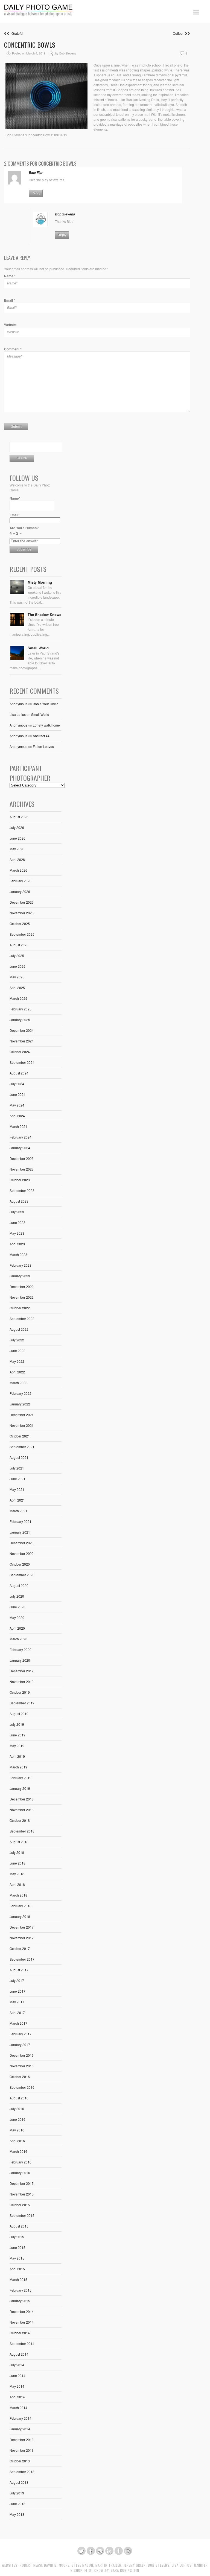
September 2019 (22, 1703)
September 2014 (22, 2343)
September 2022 (22, 1319)
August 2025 (19, 945)
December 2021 (22, 1415)
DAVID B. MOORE (57, 2565)
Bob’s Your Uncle (46, 704)
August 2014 (19, 2354)
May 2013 (17, 2514)
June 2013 (17, 2504)
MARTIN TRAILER (108, 2565)
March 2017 (18, 2023)
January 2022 (20, 1404)
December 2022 (22, 1286)
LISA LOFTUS (182, 2565)
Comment (13, 349)
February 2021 (21, 1521)
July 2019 (17, 1724)
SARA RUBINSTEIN (125, 2570)
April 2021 (17, 1500)
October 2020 (20, 1564)
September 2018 (22, 1831)
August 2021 (19, 1457)
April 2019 (17, 1756)
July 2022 (17, 1340)
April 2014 (17, 2397)
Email (10, 300)
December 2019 (22, 1671)
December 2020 (22, 1543)
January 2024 (20, 1148)
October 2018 (20, 1820)
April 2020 (17, 1628)
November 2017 (22, 1938)
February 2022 (21, 1393)
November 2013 (22, 2450)
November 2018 (22, 1810)
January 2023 (20, 1276)
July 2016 (17, 2109)
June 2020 (17, 1607)
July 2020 (17, 1596)
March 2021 (18, 1511)
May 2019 (17, 1746)
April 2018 (17, 1884)
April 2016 (17, 2141)
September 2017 (22, 1959)
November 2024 (22, 1041)
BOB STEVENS (159, 2565)
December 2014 (22, 2311)
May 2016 (17, 2130)
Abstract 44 (41, 736)
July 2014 (17, 2365)
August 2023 (19, 1201)
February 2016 (21, 2162)
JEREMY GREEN (135, 2565)
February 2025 (21, 1009)
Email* (15, 515)
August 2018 (19, 1842)
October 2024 (20, 1052)
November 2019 (22, 1682)
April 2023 (17, 1244)
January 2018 (20, 1916)
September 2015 (22, 2215)
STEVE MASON (82, 2565)
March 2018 (18, 1895)
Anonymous (18, 704)
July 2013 (17, 2493)
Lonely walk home (46, 725)
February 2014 (21, 2418)
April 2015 (17, 2269)
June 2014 (17, 2375)
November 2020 (22, 1553)
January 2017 (20, 2045)
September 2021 (22, 1447)
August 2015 (19, 2226)
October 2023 (20, 1180)
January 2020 (20, 1660)
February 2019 (21, 1778)
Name (10, 276)
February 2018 (21, 1906)
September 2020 (22, 1575)
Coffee (179, 33)
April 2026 (17, 859)
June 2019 (17, 1735)
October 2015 (20, 2205)
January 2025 (20, 1020)
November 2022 (22, 1297)
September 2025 (22, 934)
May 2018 (17, 1874)
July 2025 (17, 956)
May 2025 (17, 977)
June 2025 (17, 966)
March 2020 (18, 1639)
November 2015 (22, 2194)
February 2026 (21, 881)
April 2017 (17, 2012)
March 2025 (18, 998)
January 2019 (20, 1788)
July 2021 (17, 1468)
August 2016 (19, 2098)
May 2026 (17, 849)
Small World (38, 648)
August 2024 (19, 1073)
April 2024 (17, 1116)
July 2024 (17, 1084)
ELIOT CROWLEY (97, 2570)
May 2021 (17, 1489)
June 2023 (17, 1222)
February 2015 (21, 2290)
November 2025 (22, 913)
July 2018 (17, 1852)
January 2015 (20, 2301)
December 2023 (22, 1158)
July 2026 (17, 827)
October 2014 (20, 2333)
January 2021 (20, 1532)
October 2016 (20, 2077)
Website (10, 325)
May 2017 (17, 2002)
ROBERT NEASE (31, 2565)
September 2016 (22, 2087)
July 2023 (17, 1212)
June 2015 (17, 2247)
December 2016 (22, 2055)
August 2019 (19, 1714)
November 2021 (22, 1425)
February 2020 (21, 1649)
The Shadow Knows (44, 614)
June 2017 (17, 1991)
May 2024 (17, 1105)
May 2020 (17, 1617)
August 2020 (19, 1585)
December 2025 (22, 902)
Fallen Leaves (43, 746)
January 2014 (20, 2429)
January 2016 (20, 2173)
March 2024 (18, 1126)
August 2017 (19, 1970)
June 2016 (17, 2119)
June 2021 (17, 1479)
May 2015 (17, 2258)
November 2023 (22, 1169)
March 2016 (18, 2151)
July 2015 (17, 2237)
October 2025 (20, 924)
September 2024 (22, 1062)
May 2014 (17, 2386)
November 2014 (22, 2322)
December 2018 (22, 1799)
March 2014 (18, 2408)
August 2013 (19, 2482)
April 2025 (17, 988)
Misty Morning (40, 582)
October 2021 (20, 1436)
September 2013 (22, 2472)
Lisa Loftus (18, 714)
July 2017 (17, 1980)
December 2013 (22, 2440)
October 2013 (20, 2461)
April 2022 (17, 1372)
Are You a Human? (24, 531)
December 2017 (22, 1927)
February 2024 (21, 1137)
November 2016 (22, 2066)
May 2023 (17, 1233)
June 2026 (17, 838)
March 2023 (18, 1254)
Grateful (16, 33)
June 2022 (17, 1351)
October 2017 (20, 1948)
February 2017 (21, 2034)
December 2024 (22, 1030)
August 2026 (19, 817)
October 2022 (20, 1308)
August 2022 (19, 1329)
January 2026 (20, 891)
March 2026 (18, 870)
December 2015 (22, 2183)
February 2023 (21, 1265)
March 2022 (18, 1383)
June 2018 (17, 1863)
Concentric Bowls (30, 45)
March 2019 (18, 1767)
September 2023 (22, 1190)
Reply (36, 193)
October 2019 (20, 1692)
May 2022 (17, 1361)
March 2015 (18, 2279)
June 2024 (17, 1094)
